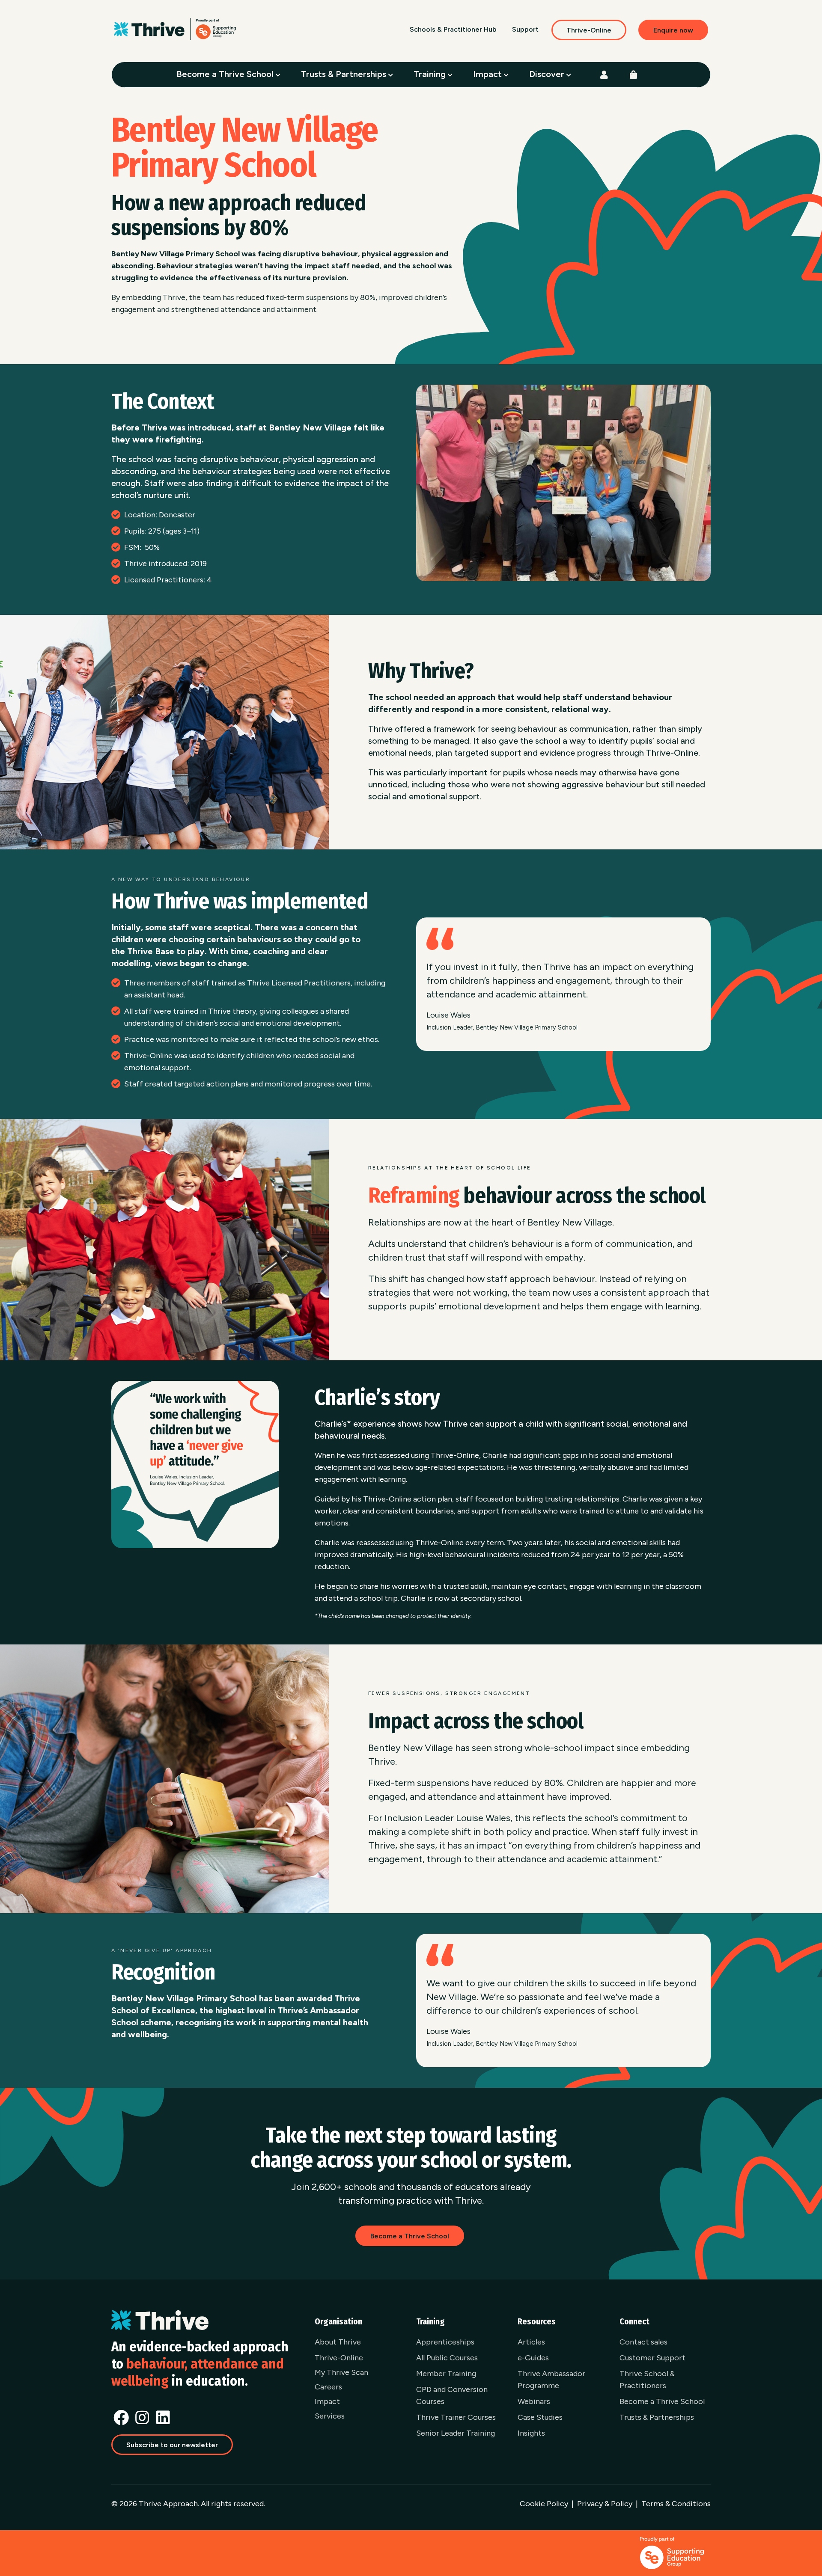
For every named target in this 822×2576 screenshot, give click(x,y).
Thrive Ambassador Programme (551, 2380)
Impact (488, 74)
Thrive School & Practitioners (647, 2380)
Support (525, 29)
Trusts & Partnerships (345, 74)
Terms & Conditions (676, 2504)
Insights (531, 2433)
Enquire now (673, 30)
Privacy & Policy (605, 2504)
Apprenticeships (445, 2342)
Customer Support (652, 2358)
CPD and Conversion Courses (452, 2395)
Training (431, 74)
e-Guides (533, 2358)
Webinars (534, 2401)
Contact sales (643, 2342)
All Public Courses (447, 2358)
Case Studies (540, 2417)
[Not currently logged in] (604, 75)
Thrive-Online (589, 30)
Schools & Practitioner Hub (453, 29)
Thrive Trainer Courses (456, 2417)
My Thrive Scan (341, 2372)
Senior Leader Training (456, 2433)
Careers (328, 2387)
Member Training (446, 2374)
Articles (531, 2342)
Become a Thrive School (226, 74)
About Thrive (338, 2342)
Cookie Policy (544, 2504)
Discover (548, 74)
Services (330, 2416)
